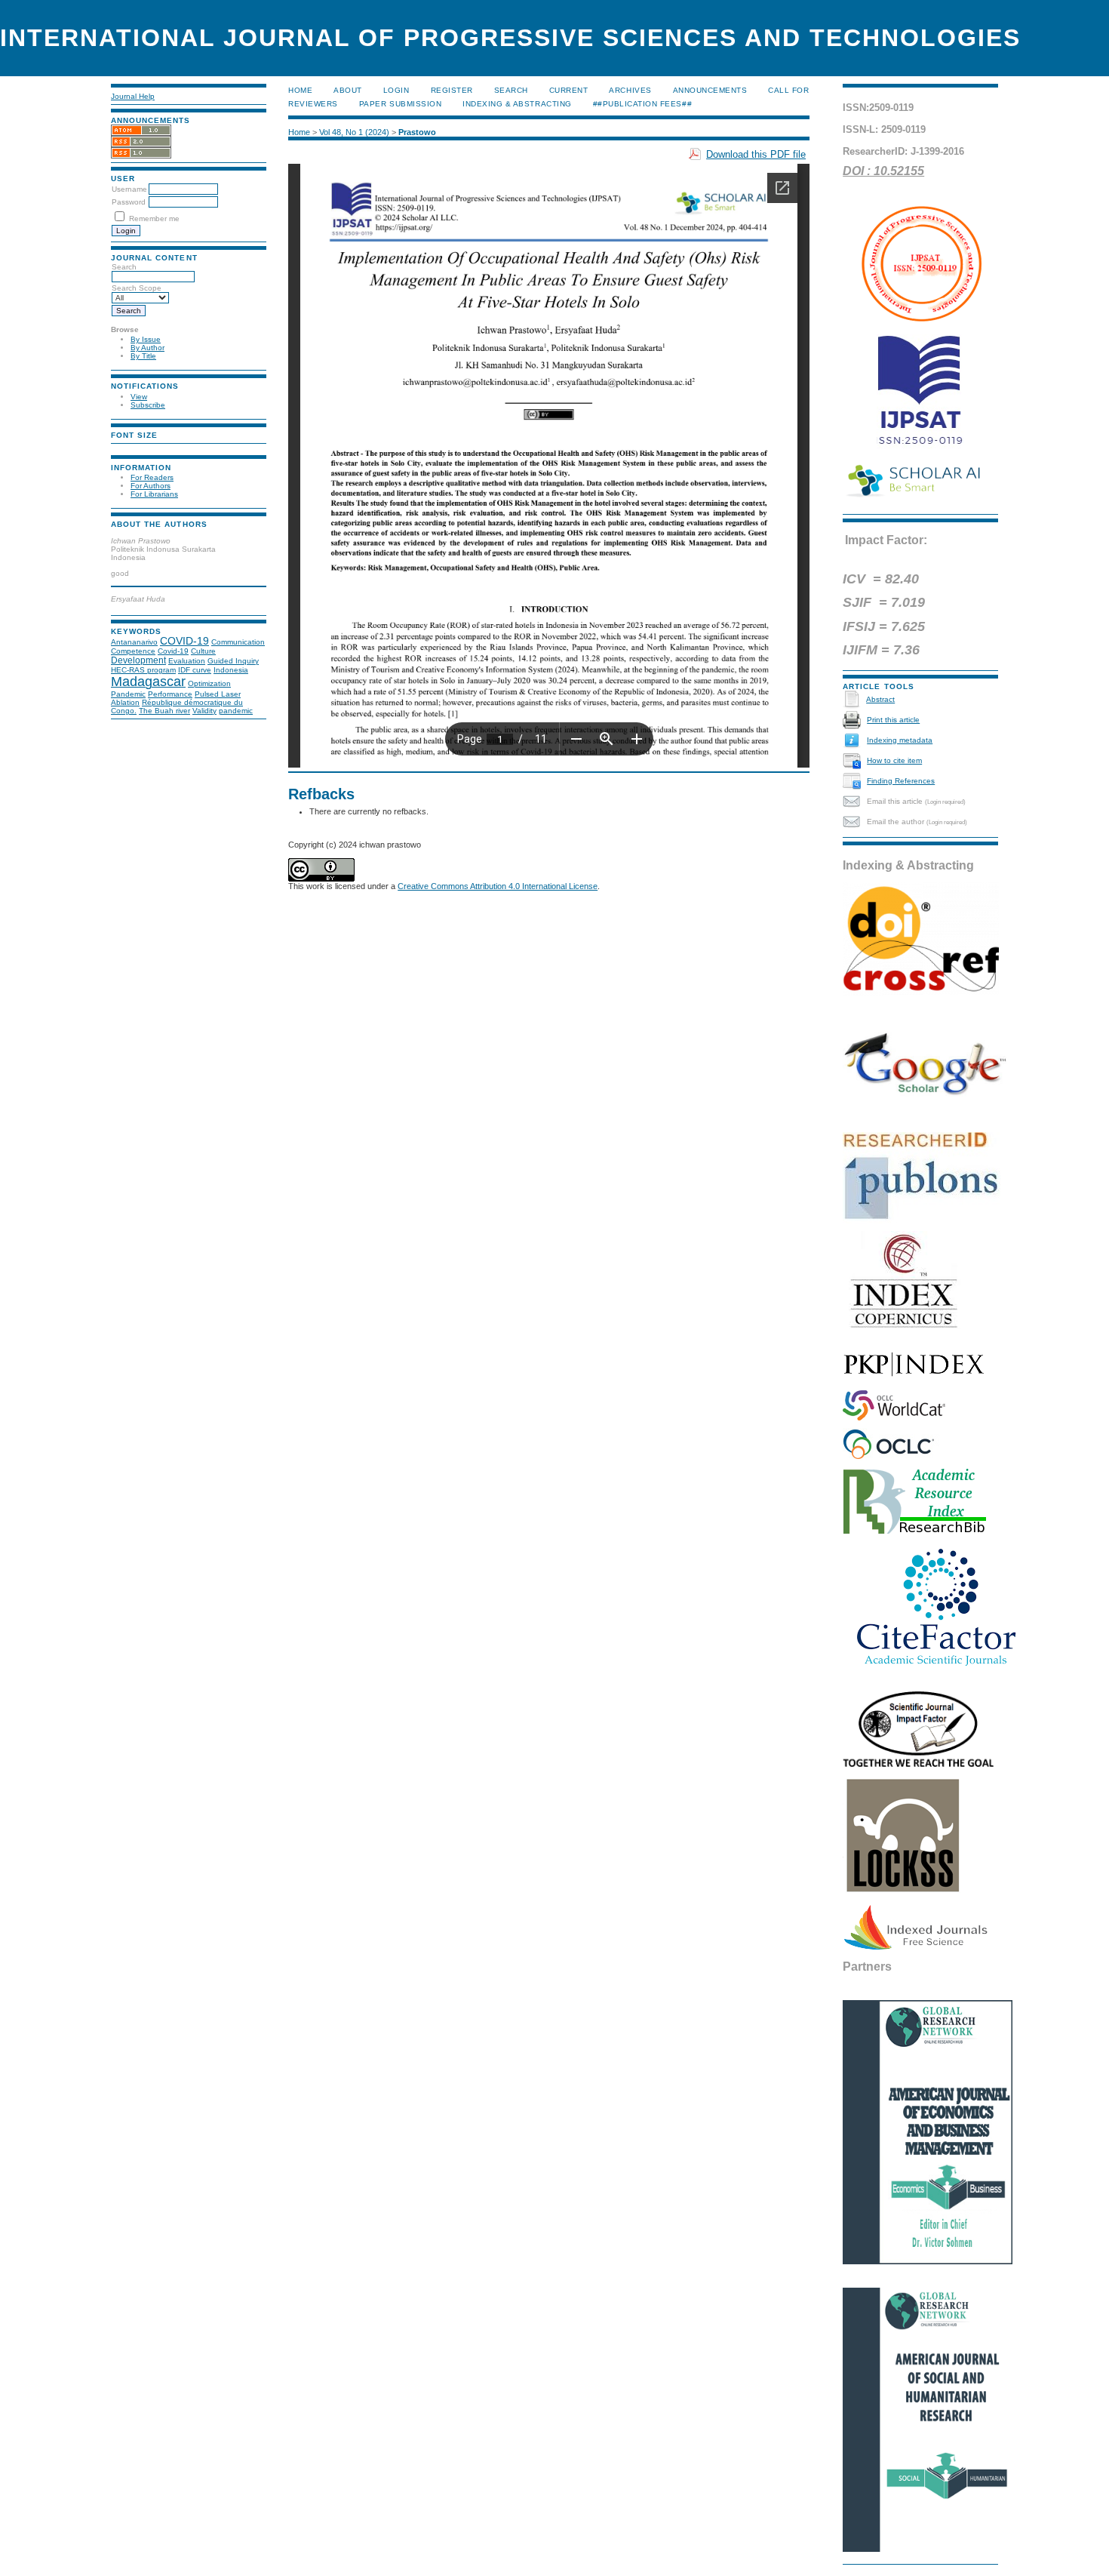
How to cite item (894, 760)
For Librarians (154, 494)
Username (129, 189)
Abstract (880, 699)
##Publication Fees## (642, 104)
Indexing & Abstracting (517, 104)
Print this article (893, 720)
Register (452, 90)
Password (129, 202)
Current (569, 90)
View (139, 397)
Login (396, 90)
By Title (143, 356)
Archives (630, 90)
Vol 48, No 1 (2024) (354, 132)
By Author (147, 348)
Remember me (154, 219)
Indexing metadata (900, 740)
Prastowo (417, 132)
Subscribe (148, 405)
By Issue (146, 339)
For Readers (152, 477)
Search (511, 90)
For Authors (151, 486)
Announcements (710, 90)
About (348, 90)
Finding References (901, 781)
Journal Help (133, 96)
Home (300, 90)
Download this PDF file (756, 154)
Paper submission (400, 104)
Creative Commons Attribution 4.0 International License (498, 886)
